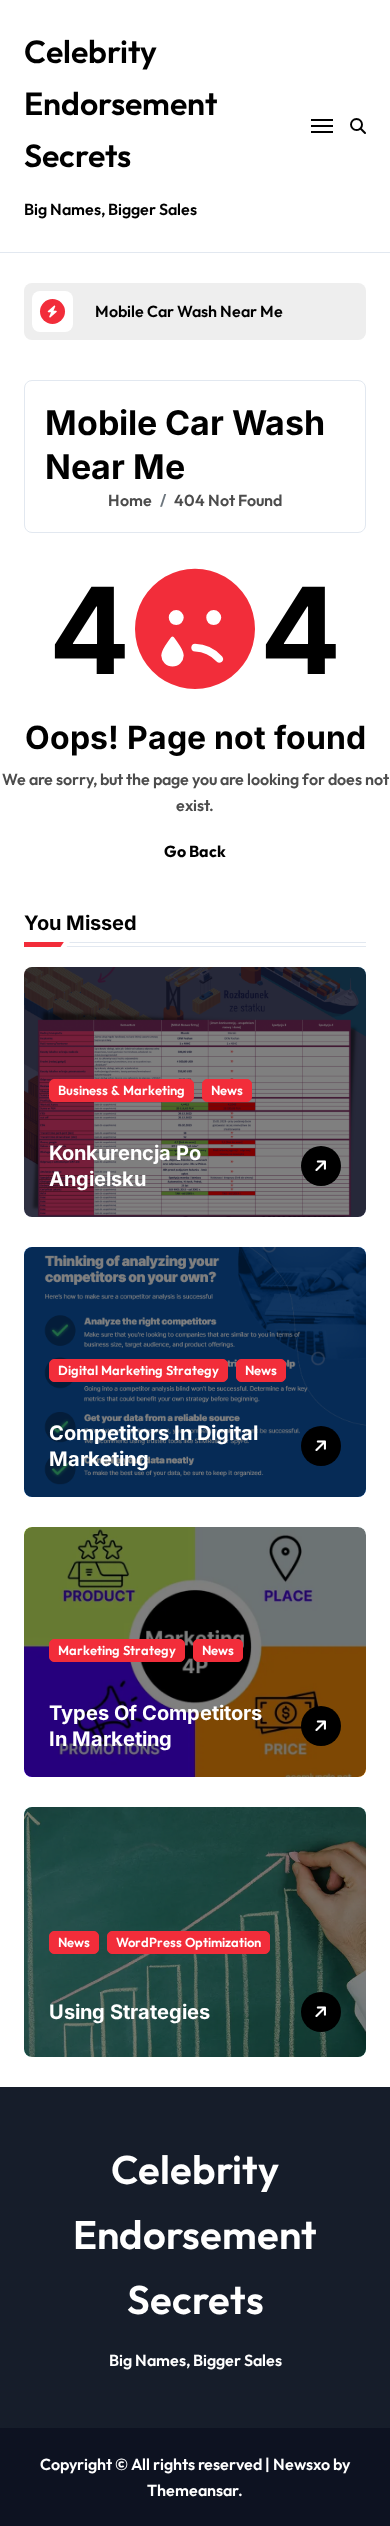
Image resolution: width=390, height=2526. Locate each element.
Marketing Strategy (117, 1650)
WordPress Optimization (188, 1942)
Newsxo (301, 2464)
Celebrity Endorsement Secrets (120, 103)
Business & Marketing (121, 1090)
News (227, 1090)
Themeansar (192, 2490)
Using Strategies (129, 2012)
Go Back (195, 851)
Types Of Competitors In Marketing (155, 1726)
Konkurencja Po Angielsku (125, 1166)
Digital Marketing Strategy (138, 1370)
